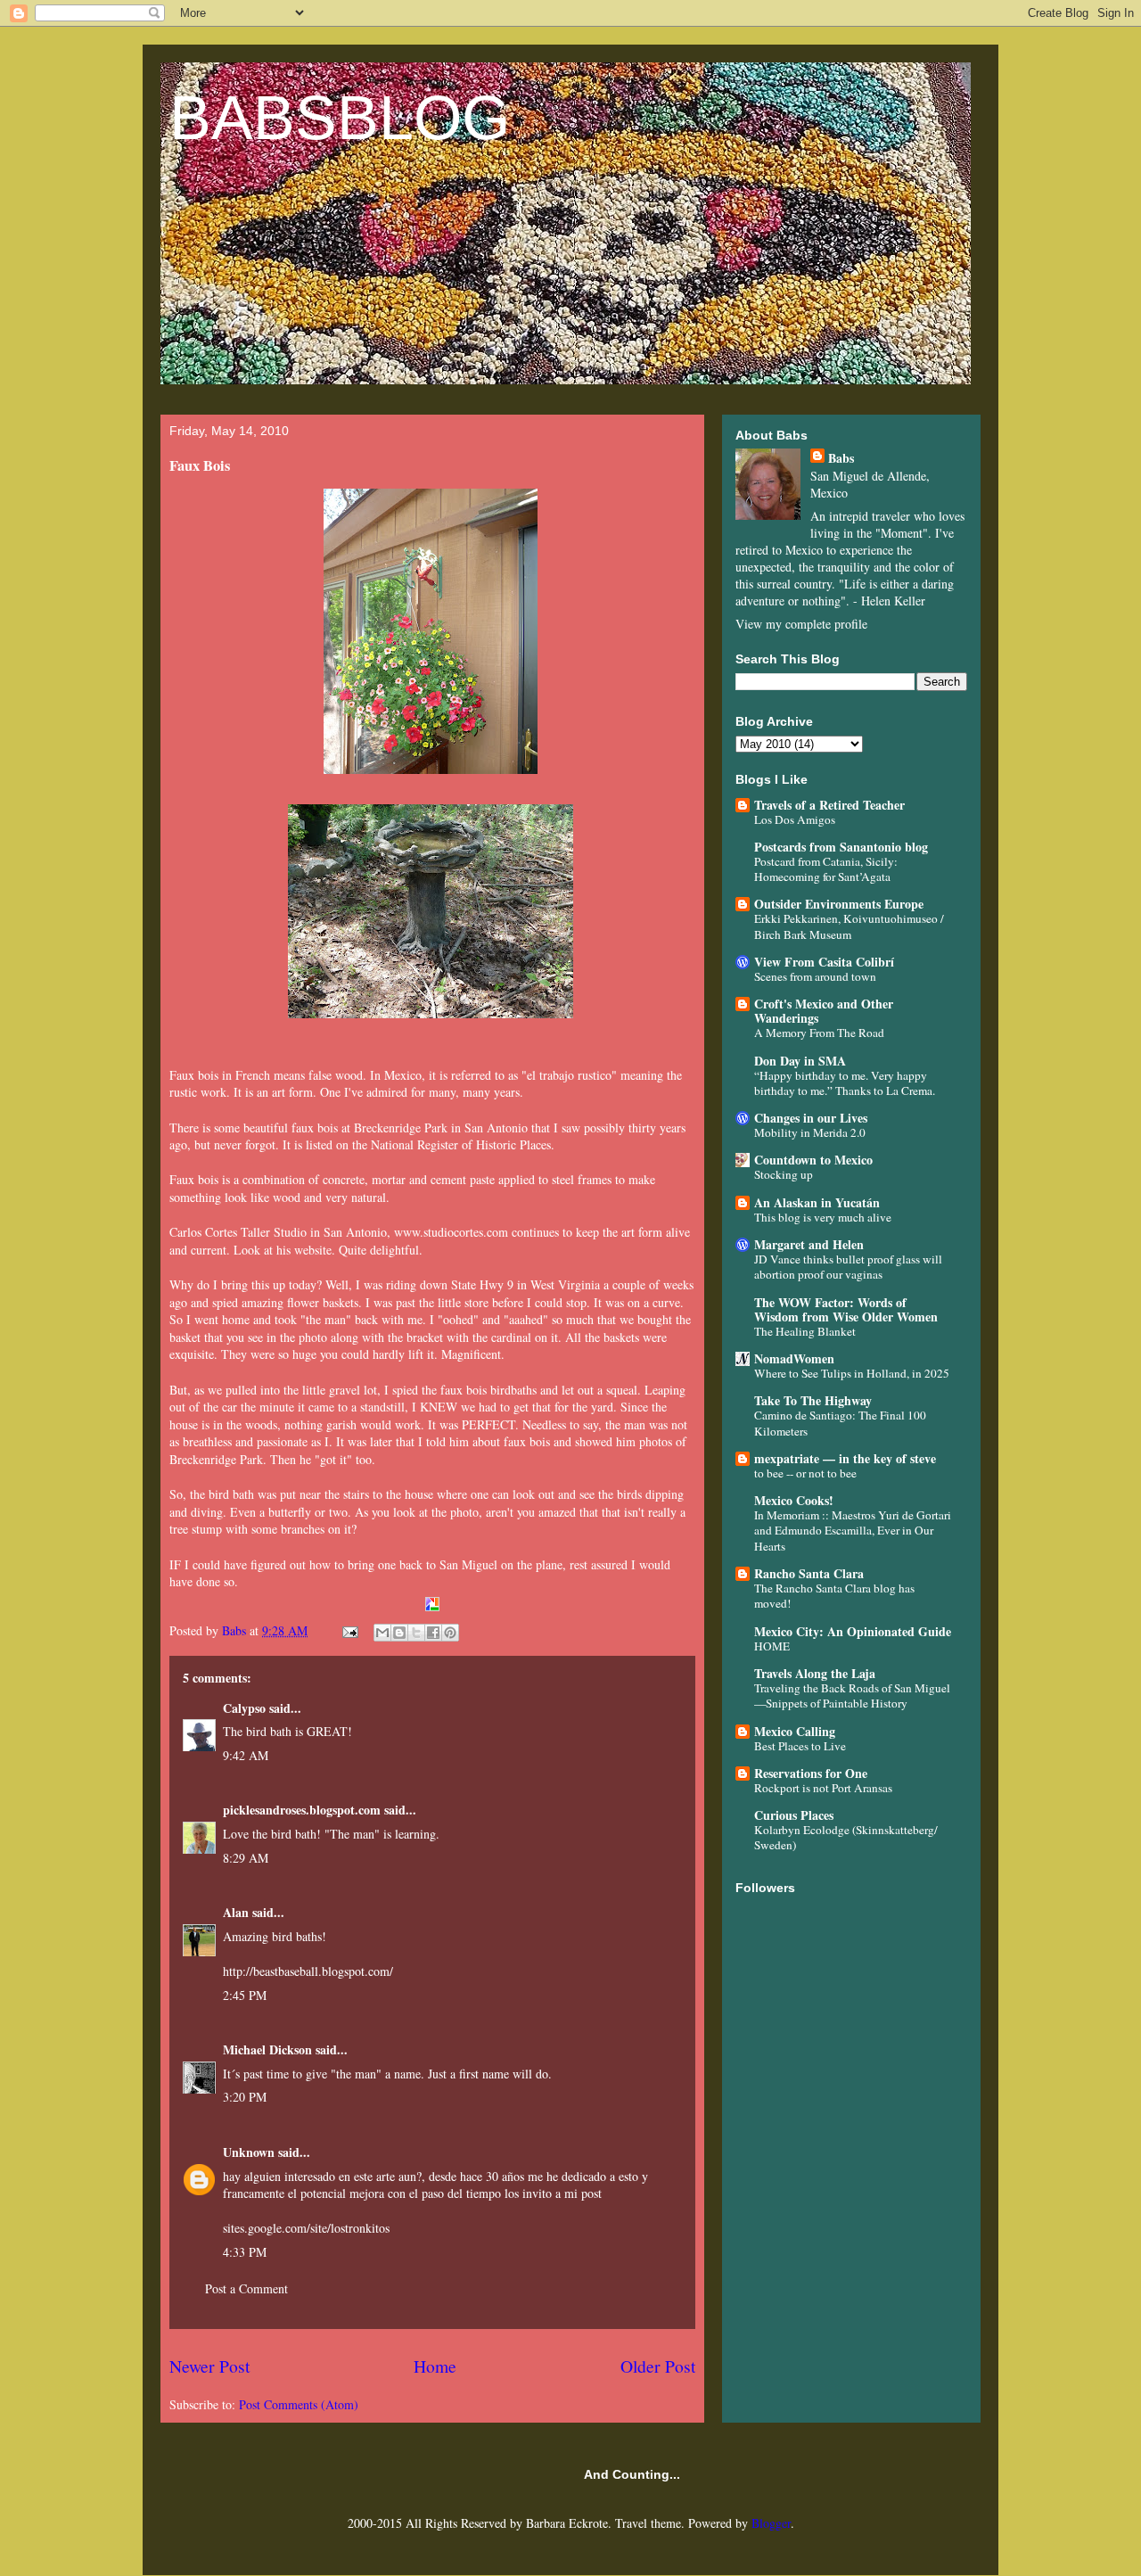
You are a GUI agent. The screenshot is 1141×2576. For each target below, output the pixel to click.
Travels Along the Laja (815, 1673)
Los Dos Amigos (795, 819)
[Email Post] (349, 1630)
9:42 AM (246, 1755)
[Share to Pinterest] (450, 1633)
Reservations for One (811, 1773)
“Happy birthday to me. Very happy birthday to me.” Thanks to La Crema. (845, 1083)
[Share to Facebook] (433, 1633)
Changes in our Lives (811, 1118)
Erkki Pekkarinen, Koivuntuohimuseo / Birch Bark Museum (849, 926)
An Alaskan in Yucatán (817, 1202)
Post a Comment (246, 2288)
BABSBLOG (340, 118)
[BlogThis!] (399, 1633)
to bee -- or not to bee (805, 1473)
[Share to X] (416, 1633)
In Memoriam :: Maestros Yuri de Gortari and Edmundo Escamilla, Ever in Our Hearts (853, 1531)
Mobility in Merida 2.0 (810, 1132)
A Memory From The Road (819, 1033)
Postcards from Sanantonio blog (841, 847)
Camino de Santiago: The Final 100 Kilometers (840, 1423)
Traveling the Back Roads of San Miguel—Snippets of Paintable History (852, 1695)
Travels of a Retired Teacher (829, 805)
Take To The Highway (813, 1400)
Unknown (249, 2152)
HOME (772, 1646)
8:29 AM (246, 1858)
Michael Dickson (267, 2049)
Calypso (244, 1708)
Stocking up (784, 1174)
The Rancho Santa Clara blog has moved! (834, 1596)
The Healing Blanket (805, 1331)
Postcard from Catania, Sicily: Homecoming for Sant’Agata (826, 869)
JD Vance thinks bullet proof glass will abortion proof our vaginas (848, 1267)
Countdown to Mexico (813, 1160)
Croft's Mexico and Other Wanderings (824, 1011)
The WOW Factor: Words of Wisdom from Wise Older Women (846, 1309)
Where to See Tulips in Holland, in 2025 (852, 1373)
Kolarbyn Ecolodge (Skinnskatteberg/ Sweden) (846, 1837)
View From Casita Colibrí (824, 962)
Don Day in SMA (800, 1061)
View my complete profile (801, 624)
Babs (841, 458)
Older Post (658, 2366)
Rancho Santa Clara (809, 1573)
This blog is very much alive (823, 1217)
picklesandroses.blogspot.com (302, 1810)
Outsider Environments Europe (839, 904)
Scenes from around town (815, 976)
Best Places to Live (800, 1746)
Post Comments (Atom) (299, 2404)
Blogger (771, 2523)
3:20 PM (245, 2097)
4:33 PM (245, 2252)
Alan (236, 1912)
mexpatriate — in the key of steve (845, 1458)
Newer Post (209, 2366)
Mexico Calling (795, 1731)
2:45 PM (245, 1995)
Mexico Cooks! (794, 1500)
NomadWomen (794, 1358)
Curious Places (794, 1815)
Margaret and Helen (809, 1244)
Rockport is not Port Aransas (823, 1788)
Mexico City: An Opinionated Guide (853, 1631)
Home (435, 2366)
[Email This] (382, 1633)
